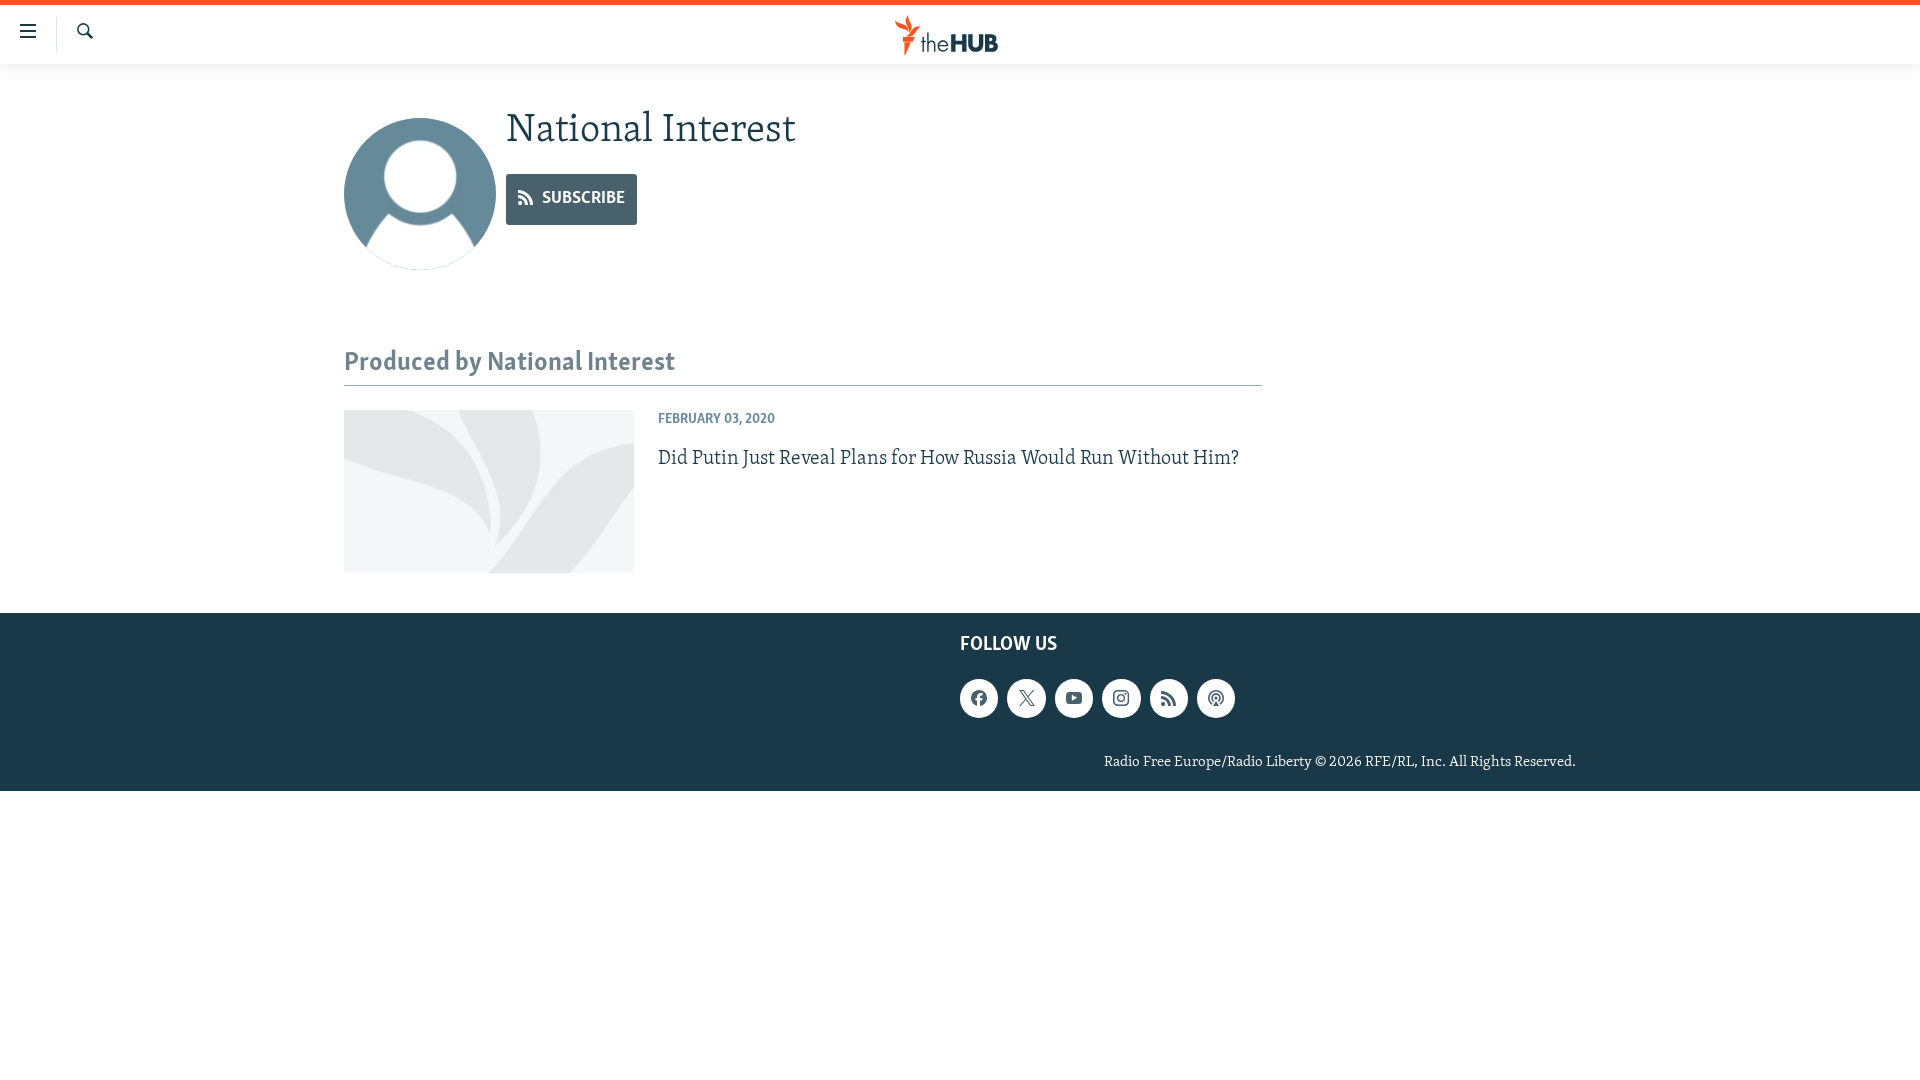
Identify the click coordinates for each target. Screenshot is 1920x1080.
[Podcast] (1216, 698)
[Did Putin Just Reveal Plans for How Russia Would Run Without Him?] (489, 491)
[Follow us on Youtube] (1074, 698)
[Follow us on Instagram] (1121, 698)
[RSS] (1169, 698)
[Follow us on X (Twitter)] (1026, 698)
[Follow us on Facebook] (979, 698)
